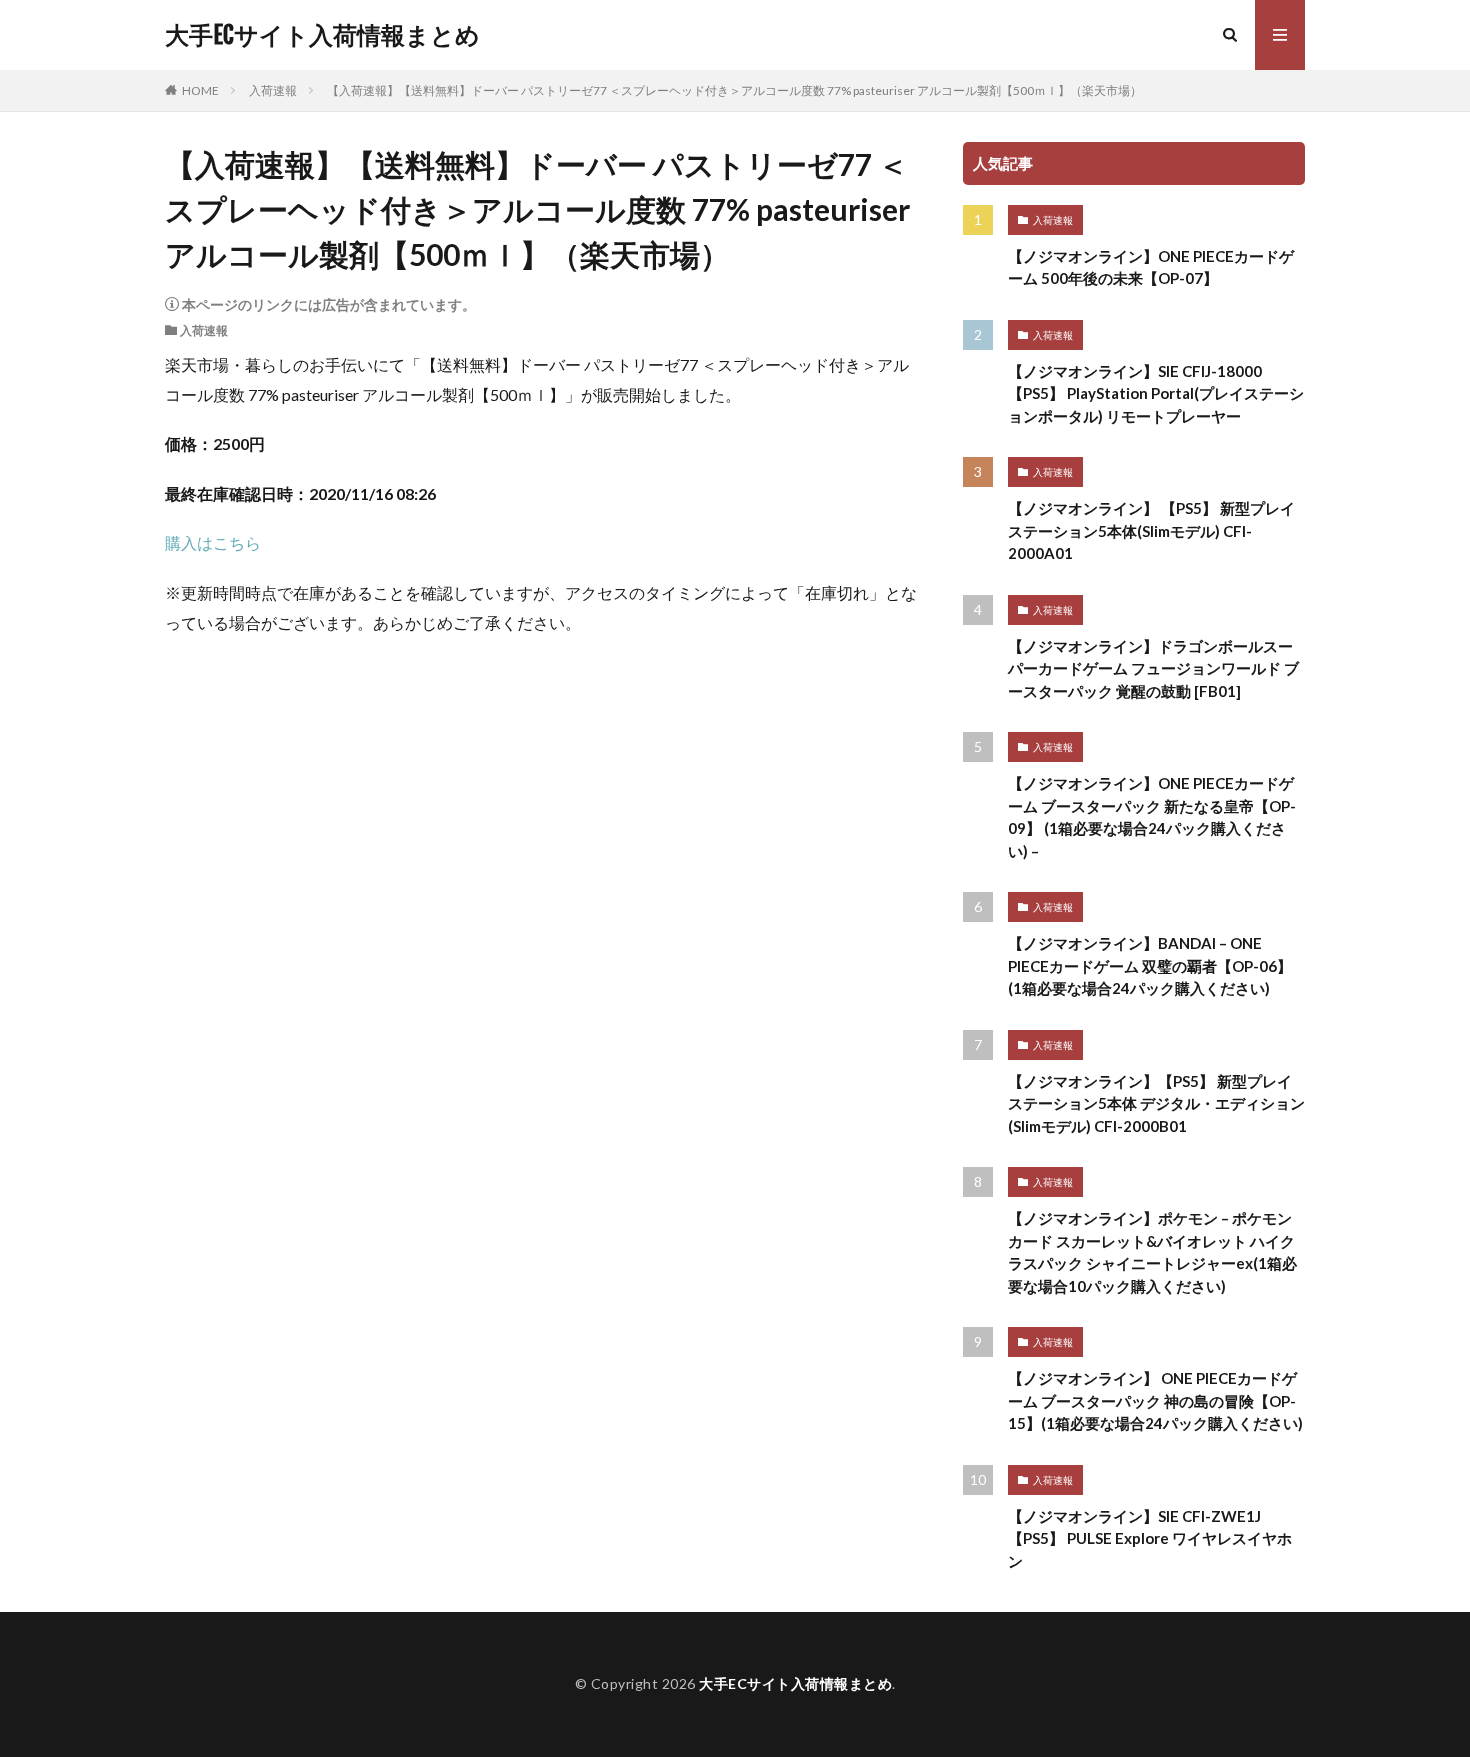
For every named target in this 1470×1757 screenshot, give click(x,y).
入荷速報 (273, 90)
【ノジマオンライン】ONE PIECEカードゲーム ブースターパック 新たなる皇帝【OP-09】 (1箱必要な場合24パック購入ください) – (1152, 817)
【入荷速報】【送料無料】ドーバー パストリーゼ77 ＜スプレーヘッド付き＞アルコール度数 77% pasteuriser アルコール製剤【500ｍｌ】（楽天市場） (734, 90)
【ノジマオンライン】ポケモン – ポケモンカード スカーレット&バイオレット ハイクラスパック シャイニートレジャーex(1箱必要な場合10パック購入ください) (1152, 1252)
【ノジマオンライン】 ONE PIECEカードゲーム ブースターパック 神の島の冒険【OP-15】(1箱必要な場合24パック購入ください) (1155, 1400)
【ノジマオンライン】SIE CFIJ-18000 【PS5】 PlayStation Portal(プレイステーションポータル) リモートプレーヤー (1156, 393)
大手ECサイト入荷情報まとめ (322, 35)
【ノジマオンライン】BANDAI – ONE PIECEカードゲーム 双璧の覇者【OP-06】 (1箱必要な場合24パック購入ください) (1150, 965)
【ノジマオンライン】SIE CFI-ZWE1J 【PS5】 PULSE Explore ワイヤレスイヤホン (1150, 1538)
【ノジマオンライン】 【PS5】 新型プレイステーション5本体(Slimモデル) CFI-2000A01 (1151, 530)
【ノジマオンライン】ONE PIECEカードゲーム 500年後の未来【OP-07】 (1151, 267)
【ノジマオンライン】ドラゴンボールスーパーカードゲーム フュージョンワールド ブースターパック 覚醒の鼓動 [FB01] (1153, 668)
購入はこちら (213, 542)
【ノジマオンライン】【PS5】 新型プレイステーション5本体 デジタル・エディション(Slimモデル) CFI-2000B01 (1156, 1103)
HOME (200, 90)
